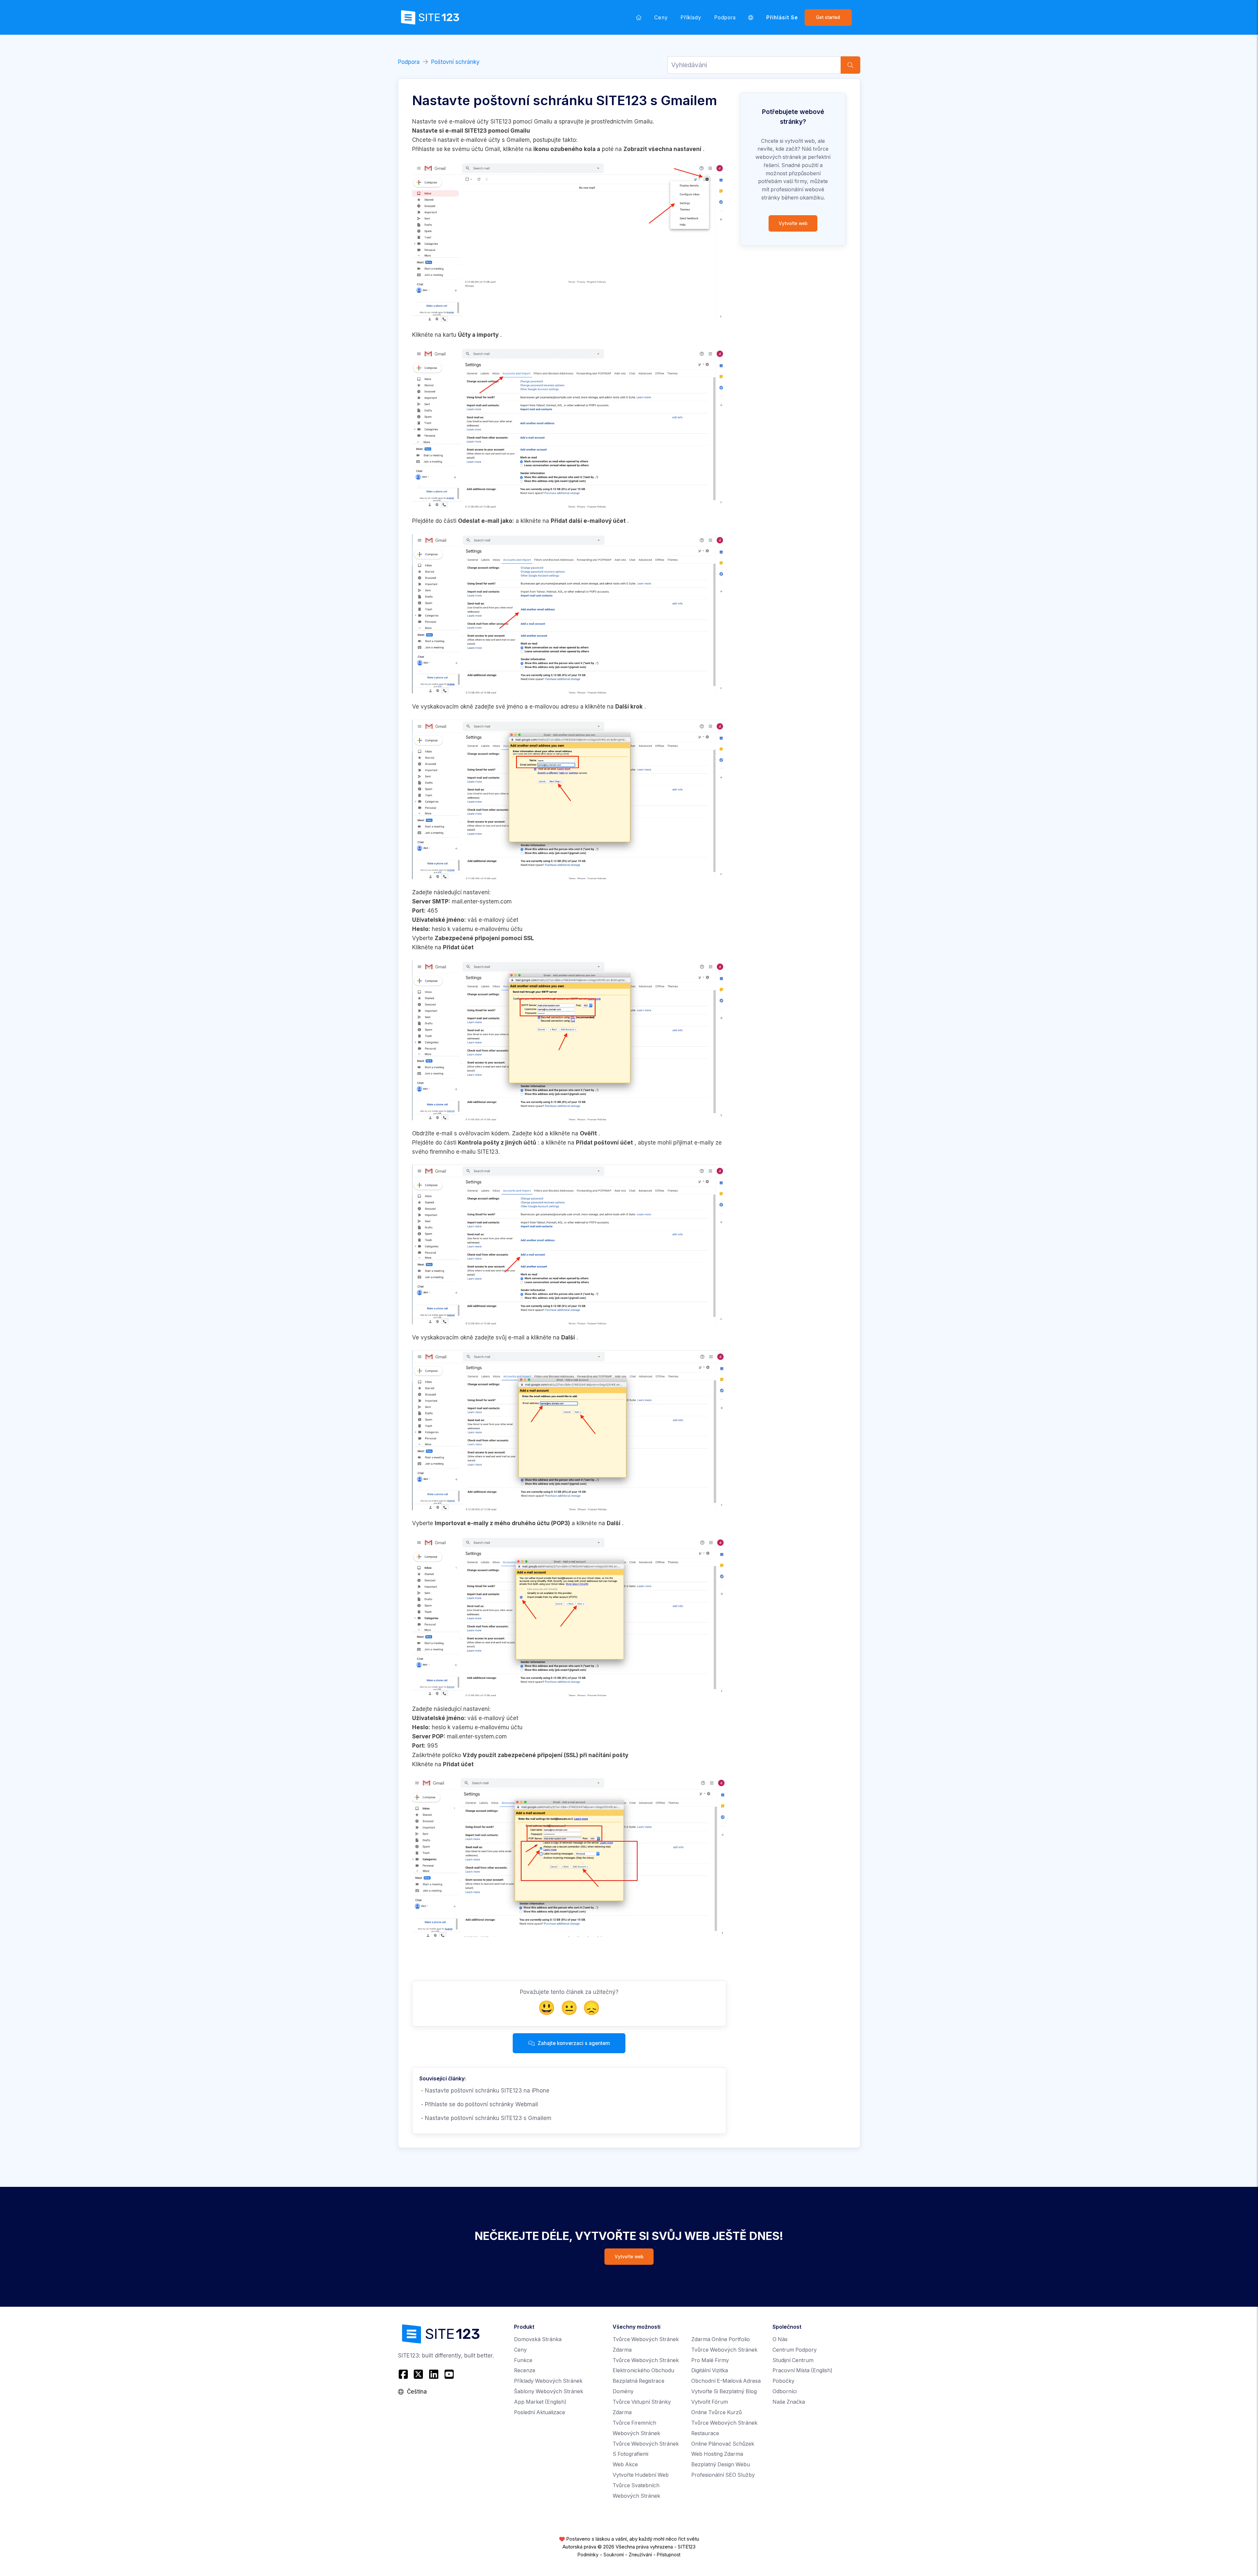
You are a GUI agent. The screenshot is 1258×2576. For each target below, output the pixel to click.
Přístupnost (669, 2555)
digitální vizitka (710, 2370)
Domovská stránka (538, 2339)
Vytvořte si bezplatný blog (724, 2391)
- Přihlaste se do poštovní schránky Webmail (479, 2104)
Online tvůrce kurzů (716, 2412)
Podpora (725, 18)
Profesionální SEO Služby (723, 2475)
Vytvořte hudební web (641, 2475)
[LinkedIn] (434, 2374)
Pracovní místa (802, 2370)
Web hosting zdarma (717, 2454)
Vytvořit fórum (710, 2402)
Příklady (691, 18)
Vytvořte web (793, 223)
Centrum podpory (795, 2350)
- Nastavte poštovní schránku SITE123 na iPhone (484, 2091)
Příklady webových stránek (548, 2381)
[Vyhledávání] (850, 65)
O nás (780, 2339)
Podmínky (588, 2555)
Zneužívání (640, 2555)
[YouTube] (449, 2374)
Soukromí (614, 2555)
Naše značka (789, 2402)
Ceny (661, 18)
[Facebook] (404, 2374)
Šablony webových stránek (549, 2391)
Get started (828, 17)
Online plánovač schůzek (723, 2444)
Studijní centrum (793, 2360)
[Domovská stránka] (639, 17)
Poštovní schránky (455, 62)
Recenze (525, 2370)
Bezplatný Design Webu (721, 2464)
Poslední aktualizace (540, 2412)
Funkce (523, 2360)
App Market (540, 2402)
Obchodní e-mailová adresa (726, 2381)
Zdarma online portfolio (721, 2339)
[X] (419, 2374)
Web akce (625, 2464)
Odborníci (785, 2391)
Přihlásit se (782, 18)
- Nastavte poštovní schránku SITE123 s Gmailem (485, 2118)
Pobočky (783, 2381)
